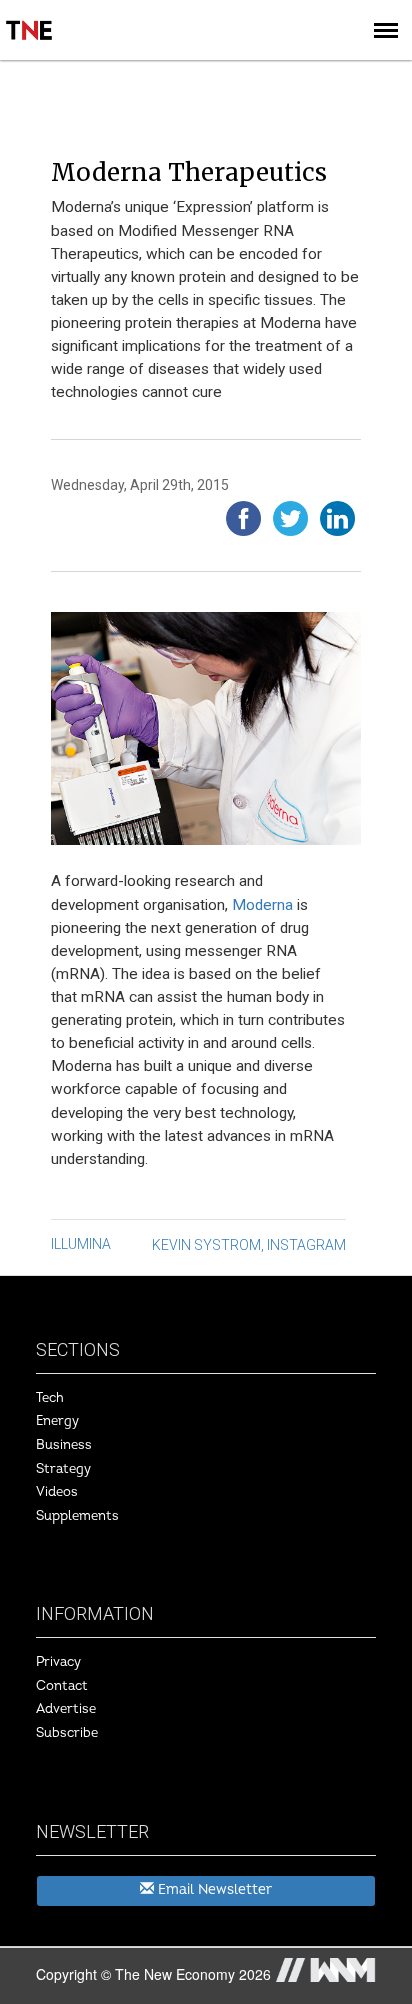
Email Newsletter (213, 1889)
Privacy (58, 1662)
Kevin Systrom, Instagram (249, 1245)
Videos (57, 1492)
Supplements (77, 1516)
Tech (50, 1398)
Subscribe (67, 1733)
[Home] (30, 16)
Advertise (66, 1709)
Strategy (63, 1469)
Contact (62, 1686)
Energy (57, 1421)
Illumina (81, 1244)
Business (64, 1445)
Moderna (262, 905)
